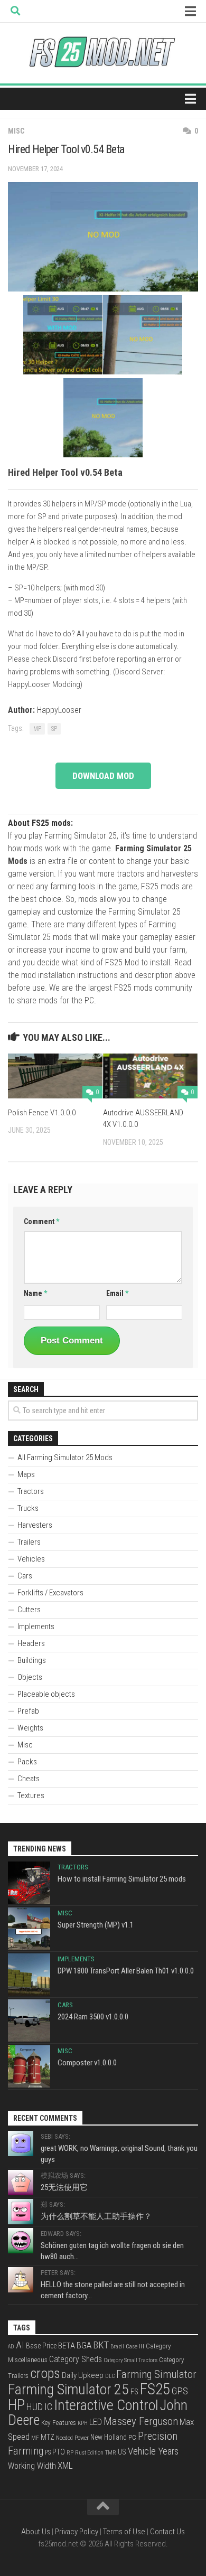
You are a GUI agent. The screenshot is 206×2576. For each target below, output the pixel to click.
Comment (41, 1221)
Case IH (135, 2346)
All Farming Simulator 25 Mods (65, 1458)
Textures (31, 1795)
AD (11, 2347)
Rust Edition (89, 2453)
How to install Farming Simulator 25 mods (122, 1879)
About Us (36, 2532)
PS (48, 2452)
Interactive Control (106, 2405)
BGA (84, 2345)
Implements (36, 1627)
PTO (59, 2452)
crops (45, 2373)
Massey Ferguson (141, 2421)
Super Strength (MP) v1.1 (96, 1925)
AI (20, 2345)
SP (54, 729)
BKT (101, 2345)
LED (96, 2422)
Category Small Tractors (130, 2360)
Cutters (29, 1610)
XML (65, 2466)
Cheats (29, 1779)
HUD (35, 2407)
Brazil (117, 2347)
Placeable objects (46, 1694)
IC (48, 2407)
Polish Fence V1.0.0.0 (42, 1113)
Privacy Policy (77, 2532)
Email (117, 1293)
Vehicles (31, 1559)
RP (70, 2453)
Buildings (32, 1660)
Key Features (59, 2423)
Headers (31, 1643)
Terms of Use (124, 2532)
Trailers (29, 1542)
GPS (180, 2391)
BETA (67, 2346)
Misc (16, 131)
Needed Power (72, 2438)
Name (35, 1293)
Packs (27, 1762)
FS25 (155, 2389)
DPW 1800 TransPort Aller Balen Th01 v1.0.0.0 (126, 1971)
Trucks (28, 1508)
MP (37, 729)
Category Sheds (76, 2359)
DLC (110, 2376)
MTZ (48, 2437)
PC (132, 2437)
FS (134, 2392)
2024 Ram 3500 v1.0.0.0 (93, 2017)
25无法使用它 (64, 2187)
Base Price (41, 2346)
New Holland (109, 2437)
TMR (111, 2453)
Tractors (31, 1491)
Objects (30, 1677)
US (122, 2452)
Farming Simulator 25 (68, 2389)
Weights (30, 1728)
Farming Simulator (156, 2374)
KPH (83, 2423)
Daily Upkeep (83, 2375)
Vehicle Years (153, 2451)
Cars (25, 1576)
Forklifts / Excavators (50, 1593)
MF (35, 2438)
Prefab (28, 1711)
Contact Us (167, 2532)
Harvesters (35, 1525)
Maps (26, 1474)
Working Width (32, 2466)
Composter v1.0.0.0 (87, 2063)
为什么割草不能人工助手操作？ (96, 2216)
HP (16, 2405)
